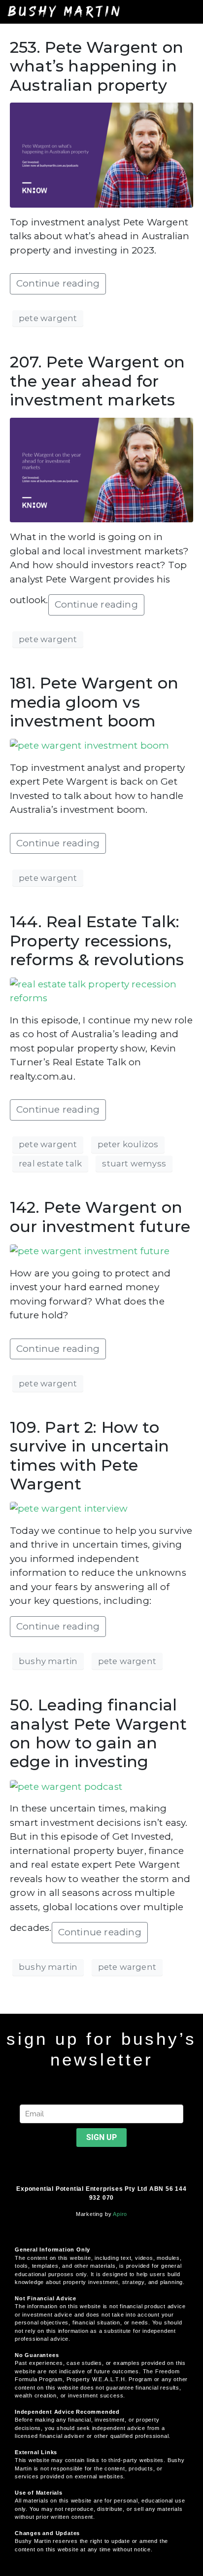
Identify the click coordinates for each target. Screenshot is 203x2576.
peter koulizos (128, 1144)
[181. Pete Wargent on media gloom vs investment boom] (90, 745)
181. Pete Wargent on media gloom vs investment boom (94, 702)
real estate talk (50, 1163)
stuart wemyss (134, 1163)
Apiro (120, 2214)
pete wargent (48, 318)
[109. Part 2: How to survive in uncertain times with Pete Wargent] (69, 1508)
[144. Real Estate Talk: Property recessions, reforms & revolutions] (101, 991)
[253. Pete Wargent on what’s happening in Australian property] (101, 154)
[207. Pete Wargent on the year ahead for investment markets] (101, 469)
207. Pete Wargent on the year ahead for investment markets (97, 381)
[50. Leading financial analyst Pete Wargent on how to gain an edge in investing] (66, 1786)
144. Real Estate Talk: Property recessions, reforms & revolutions (97, 941)
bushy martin (48, 1661)
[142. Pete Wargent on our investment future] (90, 1251)
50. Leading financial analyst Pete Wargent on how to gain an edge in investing (98, 1733)
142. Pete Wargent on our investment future (100, 1216)
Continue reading (58, 283)
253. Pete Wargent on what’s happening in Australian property (97, 66)
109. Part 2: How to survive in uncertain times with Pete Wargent (89, 1455)
